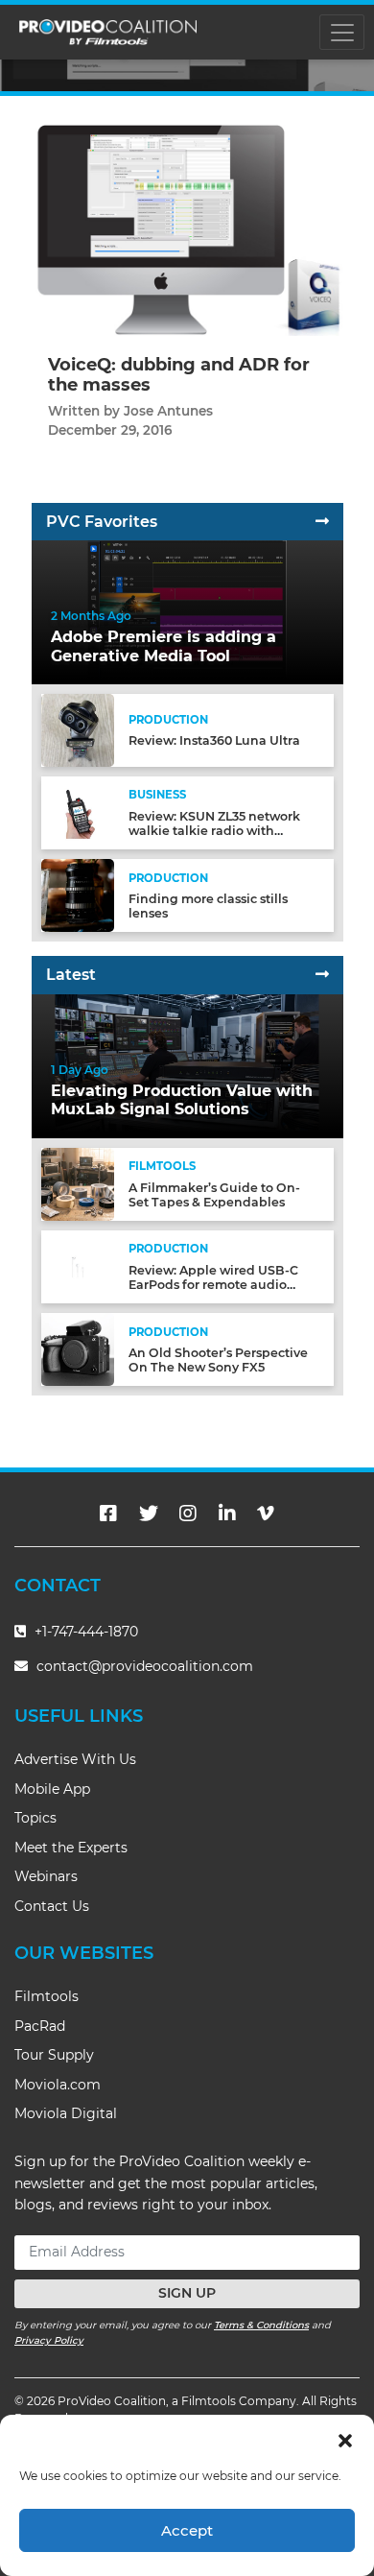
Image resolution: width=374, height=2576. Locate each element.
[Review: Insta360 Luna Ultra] (78, 730)
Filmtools (47, 1996)
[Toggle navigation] (342, 32)
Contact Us (52, 1906)
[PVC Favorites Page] (322, 522)
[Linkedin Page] (227, 1514)
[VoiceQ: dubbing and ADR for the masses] (187, 230)
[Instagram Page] (188, 1514)
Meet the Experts (71, 1848)
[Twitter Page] (149, 1514)
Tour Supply (54, 2055)
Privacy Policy (49, 2340)
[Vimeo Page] (266, 1514)
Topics (35, 1818)
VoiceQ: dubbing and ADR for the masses (179, 375)
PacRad (40, 2026)
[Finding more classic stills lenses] (78, 895)
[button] (345, 2439)
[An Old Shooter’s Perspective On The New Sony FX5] (78, 1349)
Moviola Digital (66, 2113)
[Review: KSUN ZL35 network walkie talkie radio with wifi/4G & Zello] (78, 812)
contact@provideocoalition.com (145, 1666)
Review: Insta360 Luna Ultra (214, 740)
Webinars (46, 1876)
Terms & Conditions (261, 2325)
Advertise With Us (75, 1759)
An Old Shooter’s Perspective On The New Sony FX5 (218, 1360)
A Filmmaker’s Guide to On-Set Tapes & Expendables (214, 1195)
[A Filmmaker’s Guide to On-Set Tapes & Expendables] (78, 1183)
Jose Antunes (168, 411)
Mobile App (52, 1789)
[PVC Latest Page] (322, 975)
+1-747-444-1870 (84, 1632)
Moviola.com (58, 2085)
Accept (187, 2530)
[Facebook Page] (108, 1514)
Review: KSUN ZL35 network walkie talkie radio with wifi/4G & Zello (214, 831)
